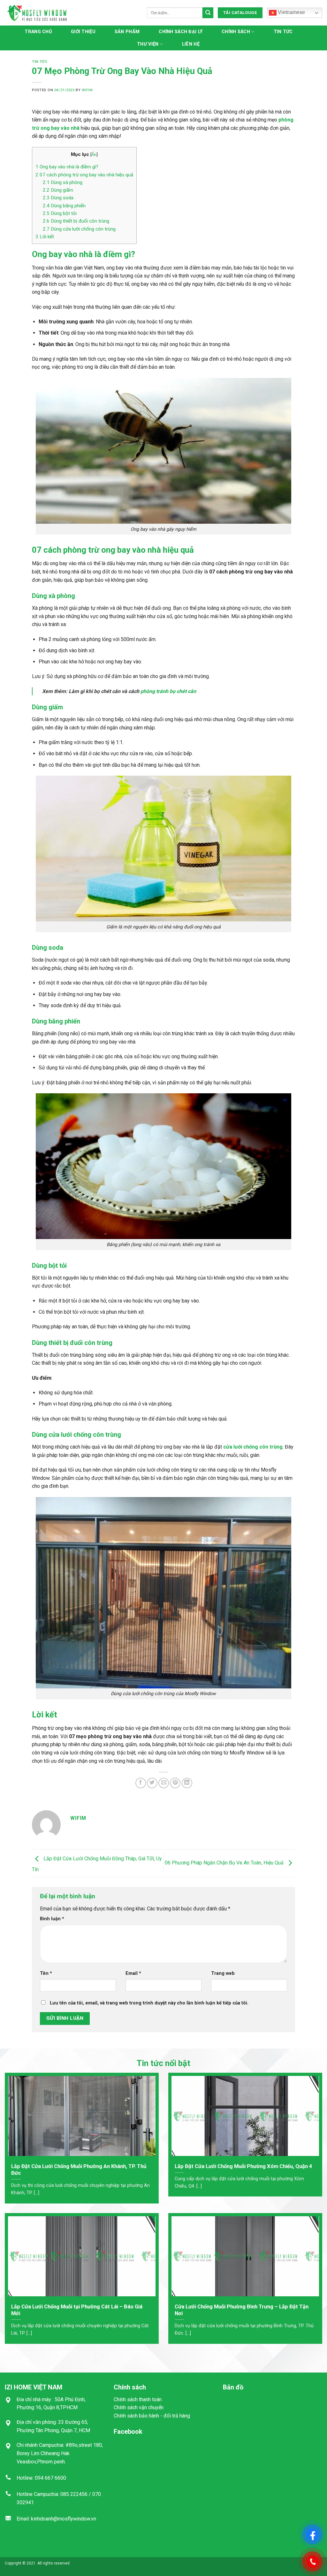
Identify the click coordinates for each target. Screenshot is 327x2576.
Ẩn (94, 154)
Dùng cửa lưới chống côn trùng (79, 229)
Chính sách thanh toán (138, 2399)
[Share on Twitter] (152, 1783)
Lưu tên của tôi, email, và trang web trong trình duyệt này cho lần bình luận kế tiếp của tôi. (149, 2003)
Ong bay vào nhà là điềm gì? (67, 167)
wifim (87, 90)
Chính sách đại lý (181, 32)
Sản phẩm (127, 32)
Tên (46, 1973)
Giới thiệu (83, 32)
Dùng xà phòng (63, 182)
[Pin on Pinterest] (175, 1783)
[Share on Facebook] (141, 1783)
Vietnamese (291, 12)
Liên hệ (191, 44)
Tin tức (283, 32)
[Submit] (208, 13)
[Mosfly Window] (37, 13)
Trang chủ (38, 32)
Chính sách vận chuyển (139, 2407)
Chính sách (236, 32)
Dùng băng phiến (64, 206)
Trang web (223, 1973)
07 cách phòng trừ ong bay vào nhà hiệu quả (84, 175)
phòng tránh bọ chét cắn (168, 691)
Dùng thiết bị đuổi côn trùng (76, 221)
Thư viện (148, 44)
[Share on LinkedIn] (187, 1783)
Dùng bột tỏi (60, 213)
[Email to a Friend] (164, 1783)
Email (133, 1973)
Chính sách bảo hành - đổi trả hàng (152, 2416)
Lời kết (45, 237)
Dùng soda (58, 198)
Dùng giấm (58, 190)
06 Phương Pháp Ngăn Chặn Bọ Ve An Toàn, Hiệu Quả (225, 1863)
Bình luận (52, 1919)
